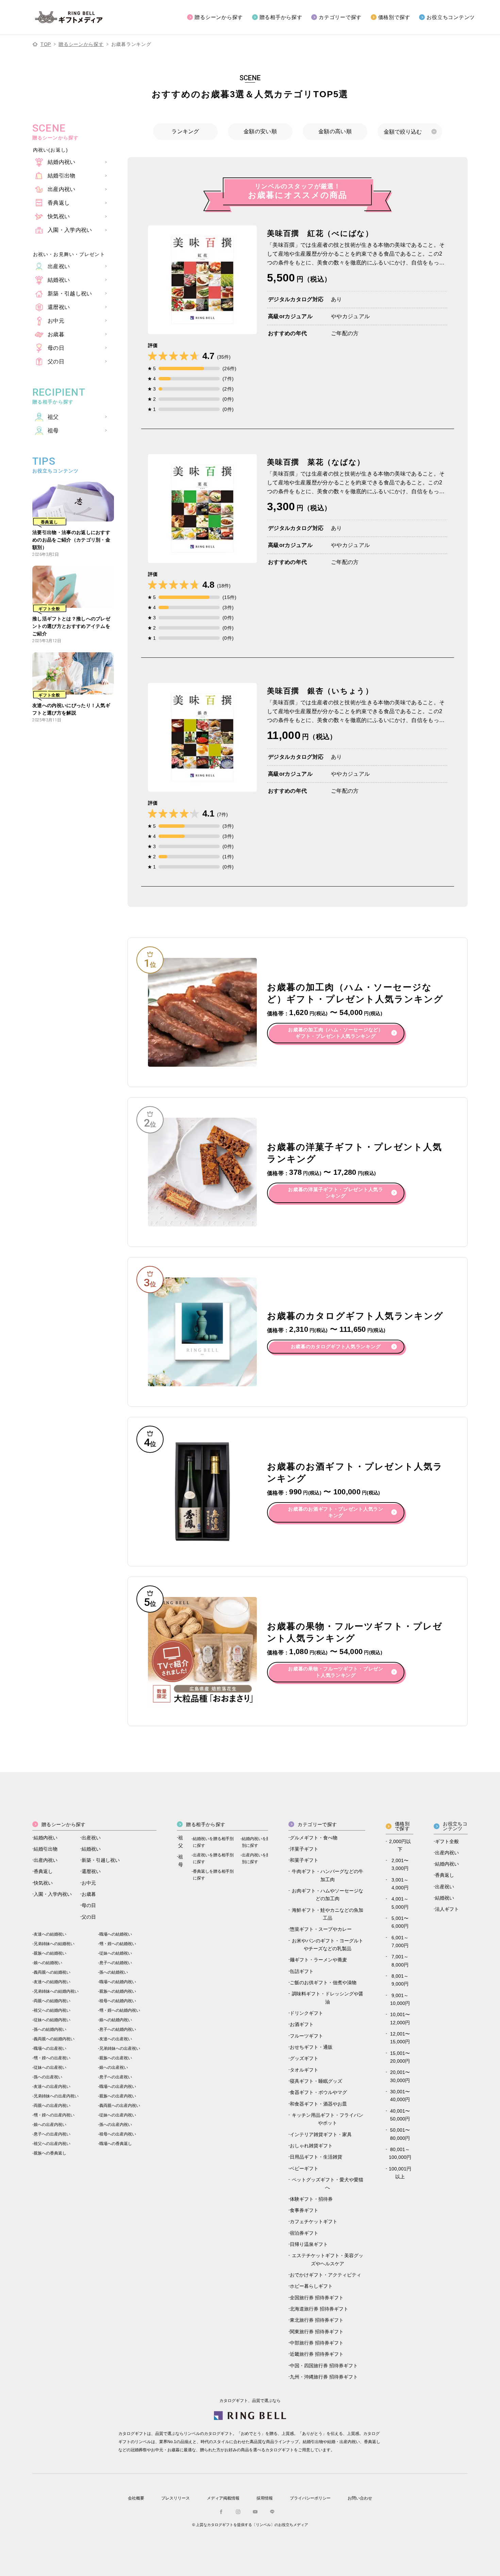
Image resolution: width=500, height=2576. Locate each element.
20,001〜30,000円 (400, 2076)
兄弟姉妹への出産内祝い (56, 2096)
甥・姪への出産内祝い (54, 2115)
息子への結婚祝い (116, 1963)
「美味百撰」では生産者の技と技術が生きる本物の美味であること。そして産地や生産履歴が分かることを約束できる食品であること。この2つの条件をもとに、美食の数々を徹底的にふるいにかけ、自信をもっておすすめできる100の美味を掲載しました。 (356, 255)
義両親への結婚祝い (52, 1972)
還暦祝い (91, 1871)
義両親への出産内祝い (120, 2106)
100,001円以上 (400, 2173)
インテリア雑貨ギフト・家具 (321, 2134)
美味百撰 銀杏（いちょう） (320, 691)
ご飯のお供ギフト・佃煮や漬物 (323, 1982)
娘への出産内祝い (50, 2125)
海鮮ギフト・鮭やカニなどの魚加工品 (328, 1914)
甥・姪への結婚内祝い (120, 2010)
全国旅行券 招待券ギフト (317, 2298)
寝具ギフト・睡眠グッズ (316, 2081)
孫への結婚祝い (114, 1972)
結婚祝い (91, 1849)
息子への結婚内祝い (118, 2029)
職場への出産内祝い (118, 2086)
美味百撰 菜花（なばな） (316, 462)
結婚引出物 (46, 1849)
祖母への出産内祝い (118, 2134)
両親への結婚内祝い (52, 2001)
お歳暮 (89, 1894)
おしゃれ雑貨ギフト (311, 2146)
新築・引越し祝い (101, 1860)
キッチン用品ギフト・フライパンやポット (328, 2119)
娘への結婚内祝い (116, 2020)
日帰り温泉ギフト (309, 2244)
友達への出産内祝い (52, 2086)
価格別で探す (394, 17)
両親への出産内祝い (52, 2106)
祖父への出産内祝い (52, 2144)
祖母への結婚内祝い (118, 2001)
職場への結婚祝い (116, 1934)
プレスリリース (176, 2498)
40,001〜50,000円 (400, 2115)
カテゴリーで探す (340, 17)
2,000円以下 (400, 1845)
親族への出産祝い (116, 2058)
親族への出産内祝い (118, 2096)
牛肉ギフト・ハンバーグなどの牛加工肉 (328, 1875)
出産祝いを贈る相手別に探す (213, 1858)
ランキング (185, 131)
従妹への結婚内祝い (52, 2020)
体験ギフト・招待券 (311, 2199)
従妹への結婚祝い (116, 1953)
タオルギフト (304, 2070)
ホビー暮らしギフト (311, 2286)
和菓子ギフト (304, 1860)
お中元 (89, 1883)
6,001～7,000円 (400, 1942)
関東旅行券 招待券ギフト (317, 2332)
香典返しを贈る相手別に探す (213, 1875)
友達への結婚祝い (50, 1934)
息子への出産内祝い (52, 2134)
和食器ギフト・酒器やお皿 (318, 2104)
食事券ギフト (304, 2210)
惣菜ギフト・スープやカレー (321, 1929)
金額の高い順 (335, 131)
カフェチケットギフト (314, 2221)
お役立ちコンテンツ (451, 17)
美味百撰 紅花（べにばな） (320, 233)
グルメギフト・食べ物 (314, 1838)
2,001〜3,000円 (400, 1864)
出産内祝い (46, 1860)
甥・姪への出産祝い (52, 2058)
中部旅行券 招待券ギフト (317, 2343)
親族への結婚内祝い (118, 1991)
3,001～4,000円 (400, 1884)
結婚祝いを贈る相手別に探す (213, 1842)
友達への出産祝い (116, 2039)
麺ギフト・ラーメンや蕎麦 (318, 1960)
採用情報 (265, 2498)
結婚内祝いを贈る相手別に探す (262, 1842)
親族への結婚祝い (50, 1953)
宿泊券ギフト (304, 2233)
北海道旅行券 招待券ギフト (319, 2309)
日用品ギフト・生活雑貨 (316, 2157)
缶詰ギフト (302, 1971)
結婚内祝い (46, 1838)
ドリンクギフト (306, 2013)
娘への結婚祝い (48, 1963)
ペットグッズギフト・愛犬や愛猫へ (328, 2184)
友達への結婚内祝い (52, 1982)
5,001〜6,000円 (400, 1922)
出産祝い (91, 1838)
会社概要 (136, 2498)
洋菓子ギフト (304, 1849)
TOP (46, 44)
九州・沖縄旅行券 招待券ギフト (324, 2377)
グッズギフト (304, 2058)
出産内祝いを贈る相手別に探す (262, 1858)
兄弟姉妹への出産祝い (120, 2048)
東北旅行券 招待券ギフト (317, 2320)
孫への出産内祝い (116, 2125)
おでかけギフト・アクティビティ (326, 2275)
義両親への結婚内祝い (54, 2039)
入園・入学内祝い (53, 1894)
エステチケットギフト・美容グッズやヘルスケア (328, 2259)
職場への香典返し (116, 2144)
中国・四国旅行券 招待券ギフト (324, 2366)
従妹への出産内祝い (118, 2115)
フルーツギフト (306, 2036)
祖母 (181, 1861)
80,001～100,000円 (400, 2153)
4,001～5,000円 (400, 1903)
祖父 (181, 1842)
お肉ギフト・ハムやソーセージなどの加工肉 (328, 1895)
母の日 (89, 1905)
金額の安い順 (260, 131)
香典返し (43, 1871)
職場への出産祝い (50, 2048)
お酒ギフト (302, 2024)
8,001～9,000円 (400, 1980)
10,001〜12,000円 (400, 2018)
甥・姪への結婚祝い (118, 1944)
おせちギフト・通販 (311, 2047)
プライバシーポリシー (310, 2498)
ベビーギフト (304, 2168)
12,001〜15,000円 (400, 2038)
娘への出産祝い (114, 2067)
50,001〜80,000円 (400, 2134)
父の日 (89, 1917)
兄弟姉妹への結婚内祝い (56, 1991)
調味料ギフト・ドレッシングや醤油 (328, 1998)
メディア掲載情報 (223, 2498)
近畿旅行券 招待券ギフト (317, 2354)
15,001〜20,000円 (400, 2057)
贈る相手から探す (281, 17)
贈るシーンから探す (219, 17)
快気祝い (43, 1883)
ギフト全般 (447, 1841)
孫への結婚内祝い (50, 2029)
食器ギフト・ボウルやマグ (318, 2092)
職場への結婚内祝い (118, 1982)
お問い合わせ (360, 2498)
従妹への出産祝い (50, 2067)
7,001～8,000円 (400, 1961)
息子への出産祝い (116, 2077)
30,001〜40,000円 (400, 2096)
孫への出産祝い (48, 2077)
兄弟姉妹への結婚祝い (54, 1944)
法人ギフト (447, 1909)
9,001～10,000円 (400, 1999)
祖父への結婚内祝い (52, 2010)
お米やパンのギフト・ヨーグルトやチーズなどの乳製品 (328, 1945)
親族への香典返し (50, 2153)
